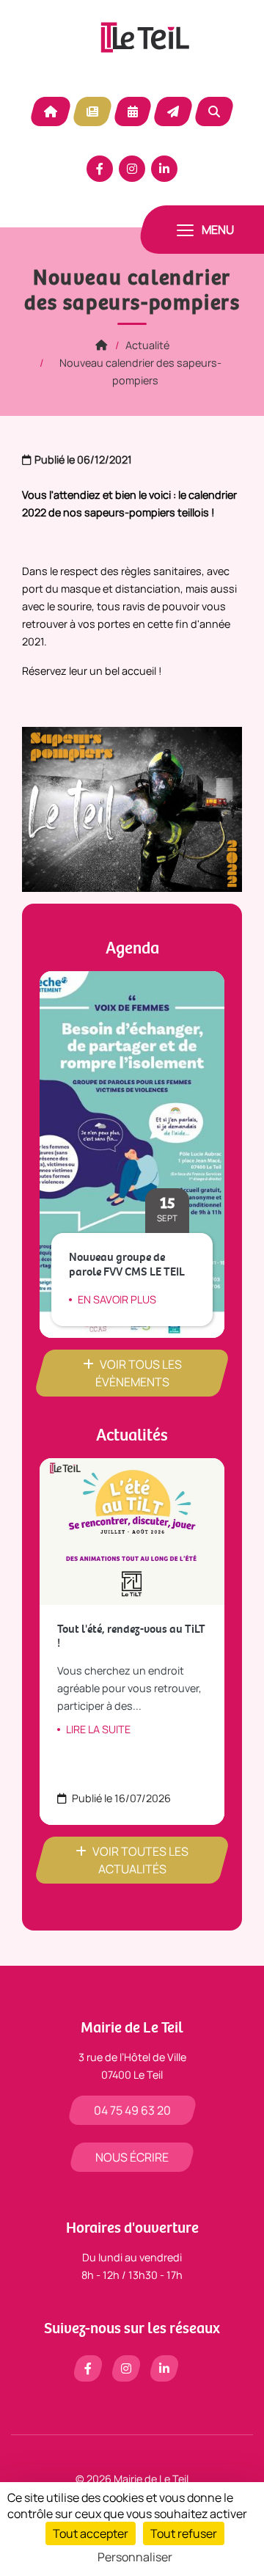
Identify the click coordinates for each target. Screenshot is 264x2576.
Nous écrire (132, 2157)
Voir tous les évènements (139, 1373)
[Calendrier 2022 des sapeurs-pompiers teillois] (132, 808)
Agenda (133, 111)
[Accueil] (101, 345)
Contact (173, 111)
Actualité (92, 111)
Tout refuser (184, 2533)
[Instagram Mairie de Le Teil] (132, 169)
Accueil (51, 111)
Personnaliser (135, 2557)
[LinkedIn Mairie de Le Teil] (164, 169)
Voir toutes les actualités (140, 1860)
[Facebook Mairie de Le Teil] (100, 169)
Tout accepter (91, 2533)
